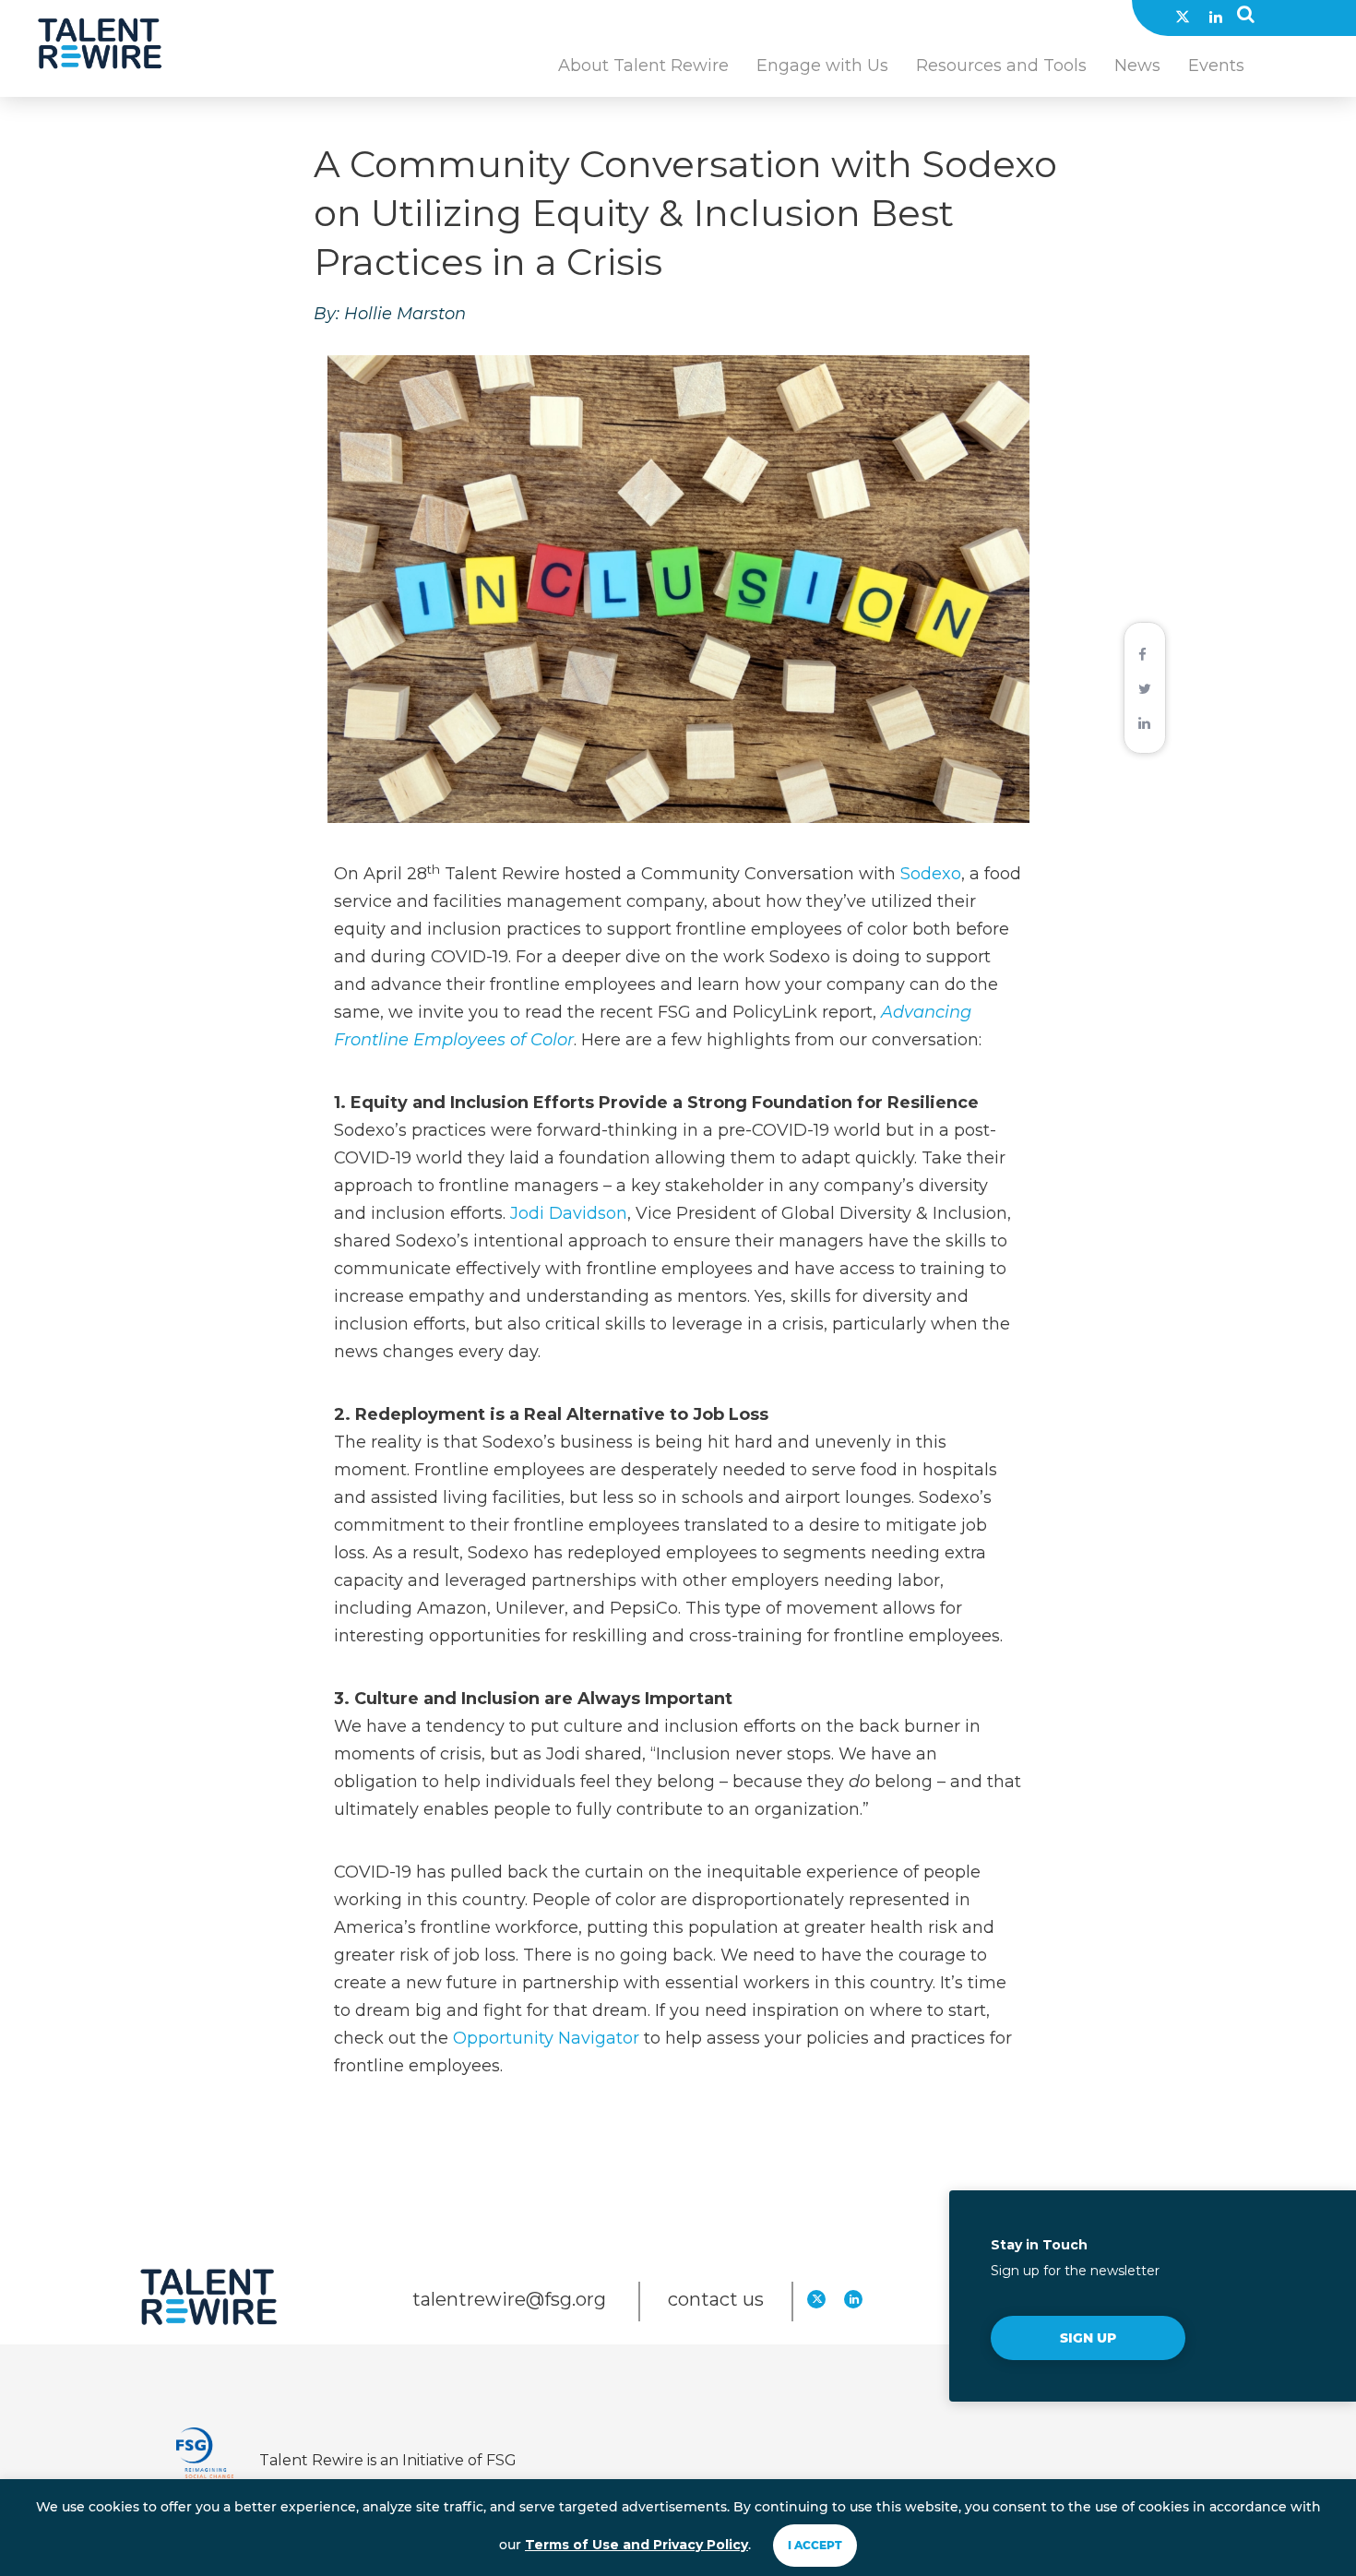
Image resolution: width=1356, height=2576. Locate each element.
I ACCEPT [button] (815, 2545)
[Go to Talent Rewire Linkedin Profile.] (1216, 17)
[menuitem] (643, 76)
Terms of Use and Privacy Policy (636, 2545)
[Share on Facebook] (1142, 653)
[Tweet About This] (1145, 687)
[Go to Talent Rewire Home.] (100, 44)
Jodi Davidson (569, 1213)
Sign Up (1088, 2338)
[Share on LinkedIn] (1144, 722)
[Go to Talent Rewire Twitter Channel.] (1183, 17)
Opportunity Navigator (546, 2038)
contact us (716, 2299)
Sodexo (931, 874)
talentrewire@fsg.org (511, 2299)
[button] (1246, 18)
